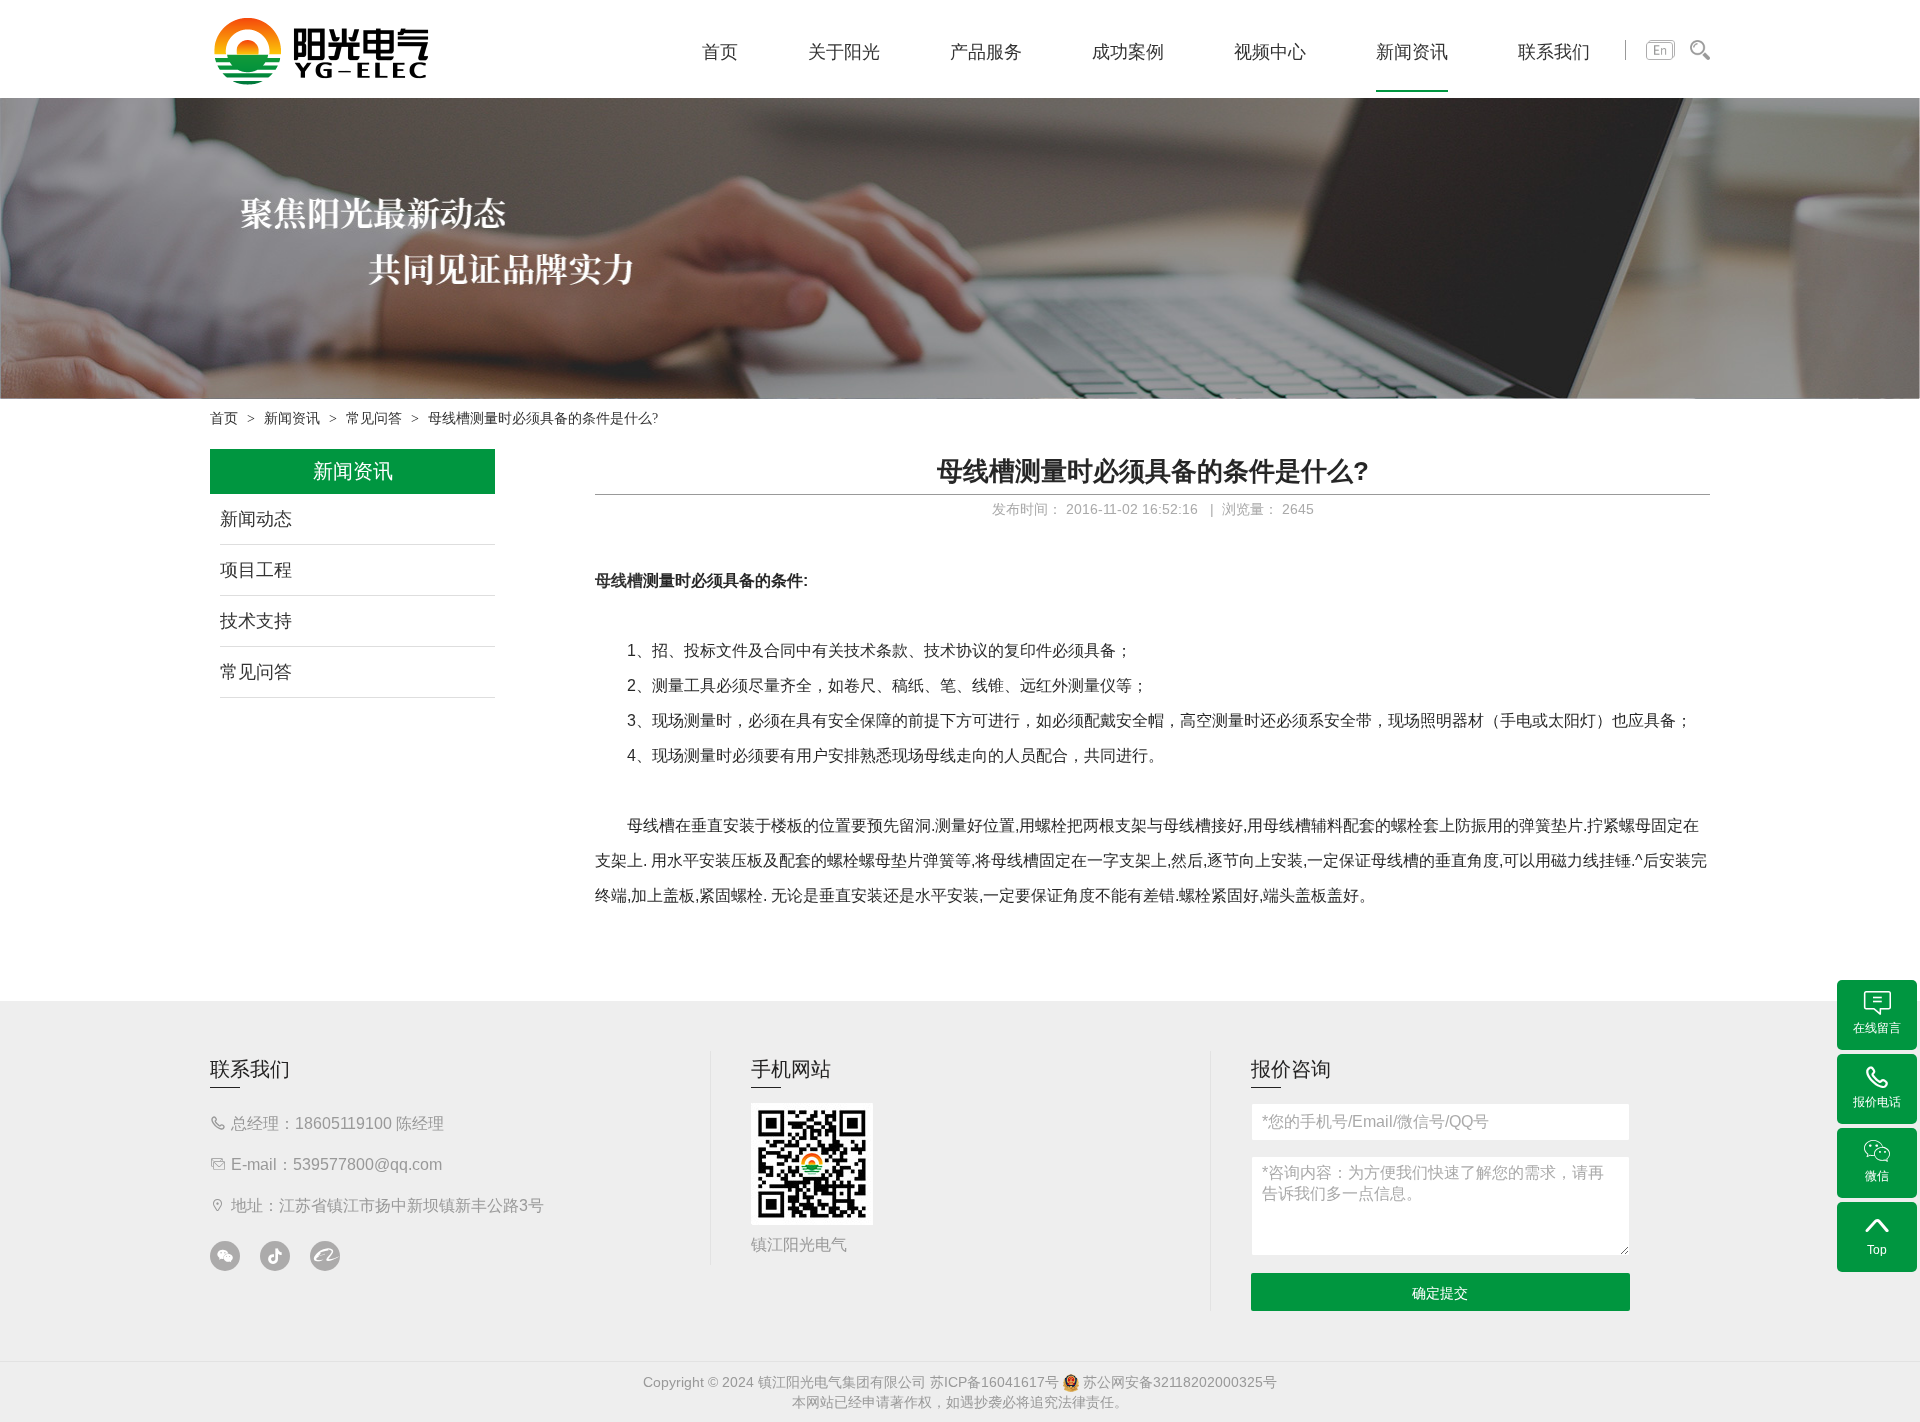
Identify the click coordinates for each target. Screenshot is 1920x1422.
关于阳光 (844, 52)
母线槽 (619, 580)
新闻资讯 (1412, 52)
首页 (720, 52)
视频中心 (1270, 52)
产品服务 (986, 52)
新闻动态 (256, 519)
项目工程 (256, 570)
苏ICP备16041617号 (994, 1382)
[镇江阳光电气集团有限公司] (321, 50)
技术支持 (256, 621)
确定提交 (1440, 1293)
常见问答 (374, 418)
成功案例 (1128, 52)
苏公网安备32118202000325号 (1178, 1382)
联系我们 (1554, 52)
